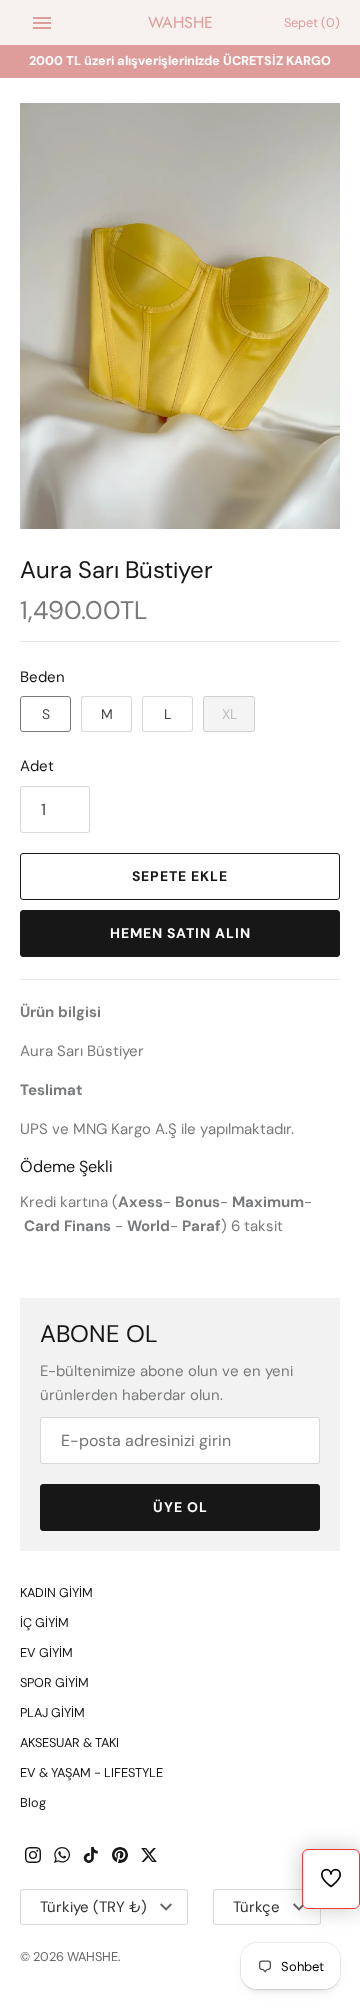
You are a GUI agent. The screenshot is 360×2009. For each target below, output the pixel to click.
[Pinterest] (120, 1857)
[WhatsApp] (62, 1857)
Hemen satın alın (180, 933)
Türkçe (256, 1907)
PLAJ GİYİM (52, 1712)
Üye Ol (180, 1507)
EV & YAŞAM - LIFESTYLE (91, 1772)
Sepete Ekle (180, 876)
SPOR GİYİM (54, 1682)
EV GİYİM (46, 1652)
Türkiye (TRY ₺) (93, 1907)
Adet (37, 766)
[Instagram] (33, 1857)
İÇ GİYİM (44, 1622)
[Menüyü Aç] (42, 23)
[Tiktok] (91, 1857)
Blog (33, 1802)
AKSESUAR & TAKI (69, 1742)
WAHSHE (92, 1956)
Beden (42, 677)
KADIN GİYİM (56, 1592)
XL (229, 714)
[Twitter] (149, 1857)
